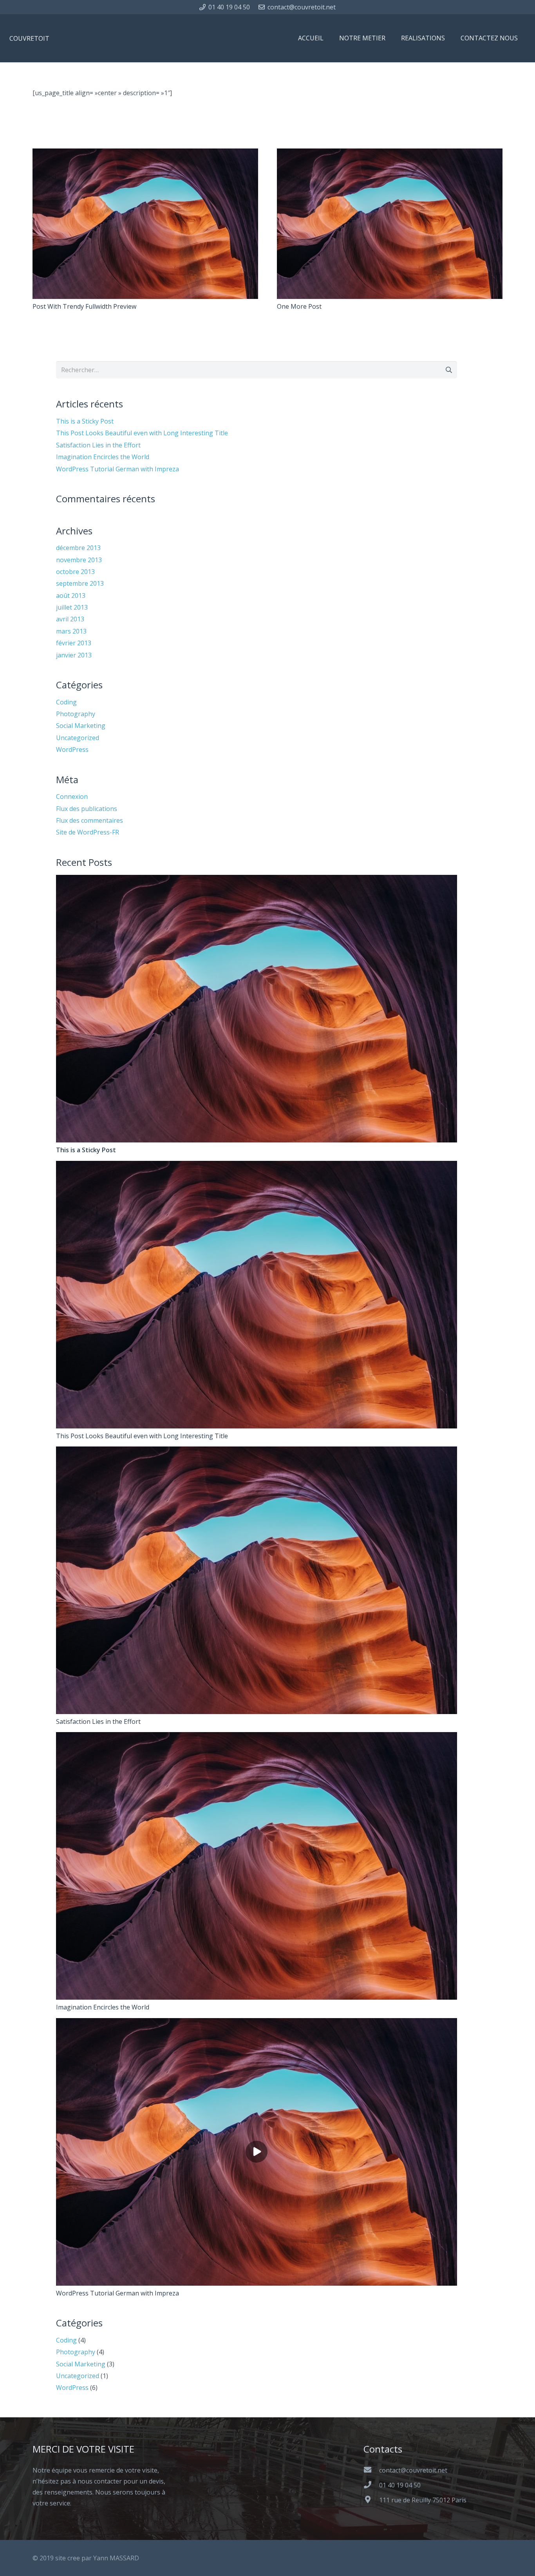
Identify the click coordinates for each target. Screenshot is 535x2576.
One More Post (299, 306)
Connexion (72, 797)
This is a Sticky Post (85, 421)
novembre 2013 (79, 560)
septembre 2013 (80, 583)
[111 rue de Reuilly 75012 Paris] (371, 2500)
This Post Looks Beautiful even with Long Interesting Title (142, 433)
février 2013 (74, 643)
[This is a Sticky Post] (257, 880)
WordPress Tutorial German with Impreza (117, 469)
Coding (66, 702)
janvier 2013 (74, 655)
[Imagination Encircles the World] (257, 1738)
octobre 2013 (75, 572)
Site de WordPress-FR (88, 832)
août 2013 (71, 596)
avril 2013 (70, 619)
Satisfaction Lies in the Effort (98, 445)
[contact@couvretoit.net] (371, 2470)
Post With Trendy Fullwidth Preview (84, 306)
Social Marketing (81, 726)
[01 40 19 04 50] (371, 2485)
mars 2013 (71, 631)
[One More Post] (390, 154)
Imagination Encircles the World (103, 457)
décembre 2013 (78, 548)
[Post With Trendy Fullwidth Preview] (145, 154)
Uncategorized (78, 738)
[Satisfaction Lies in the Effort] (257, 1452)
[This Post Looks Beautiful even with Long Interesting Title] (257, 1166)
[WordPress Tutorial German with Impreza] (257, 2024)
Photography (76, 714)
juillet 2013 (72, 607)
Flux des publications (87, 809)
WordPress (72, 749)
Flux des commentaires (89, 820)
